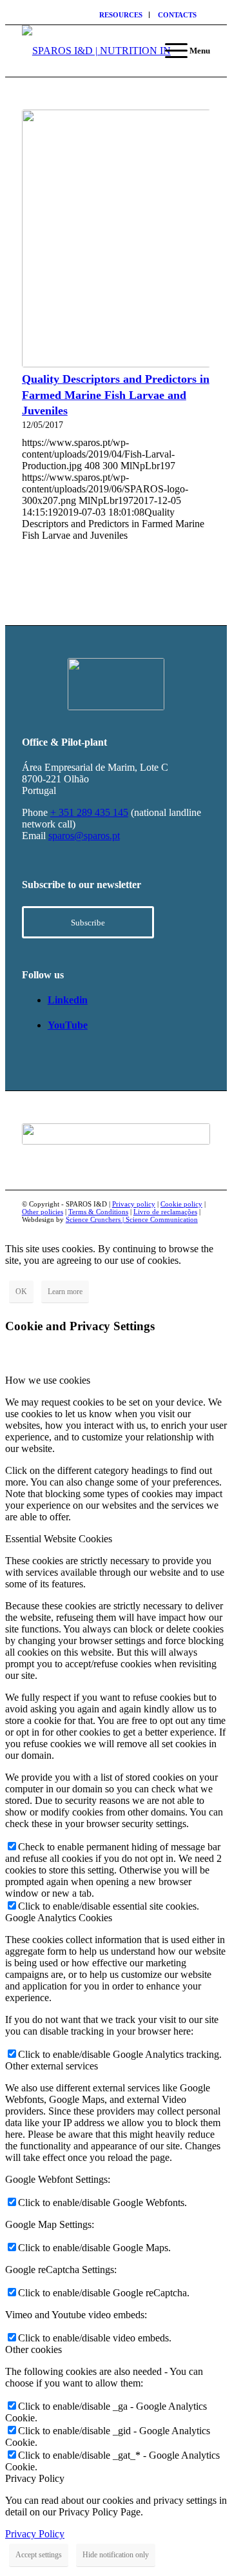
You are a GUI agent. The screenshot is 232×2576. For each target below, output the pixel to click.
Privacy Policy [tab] (35, 2478)
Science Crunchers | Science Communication (132, 1219)
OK (21, 1292)
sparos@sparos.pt (84, 836)
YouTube (68, 1025)
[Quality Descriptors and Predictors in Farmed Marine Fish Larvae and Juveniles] (116, 238)
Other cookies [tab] (34, 2349)
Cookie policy (181, 1204)
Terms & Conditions (98, 1212)
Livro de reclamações (165, 1212)
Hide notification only (116, 2555)
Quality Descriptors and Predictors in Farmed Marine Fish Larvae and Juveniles (116, 395)
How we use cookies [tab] (48, 1380)
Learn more (65, 1292)
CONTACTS (177, 15)
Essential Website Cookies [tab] (59, 1539)
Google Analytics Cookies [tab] (59, 1918)
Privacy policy (134, 1204)
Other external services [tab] (52, 2066)
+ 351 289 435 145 (89, 812)
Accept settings (39, 2555)
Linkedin (68, 1000)
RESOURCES (121, 15)
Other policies (43, 1212)
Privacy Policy (35, 2534)
